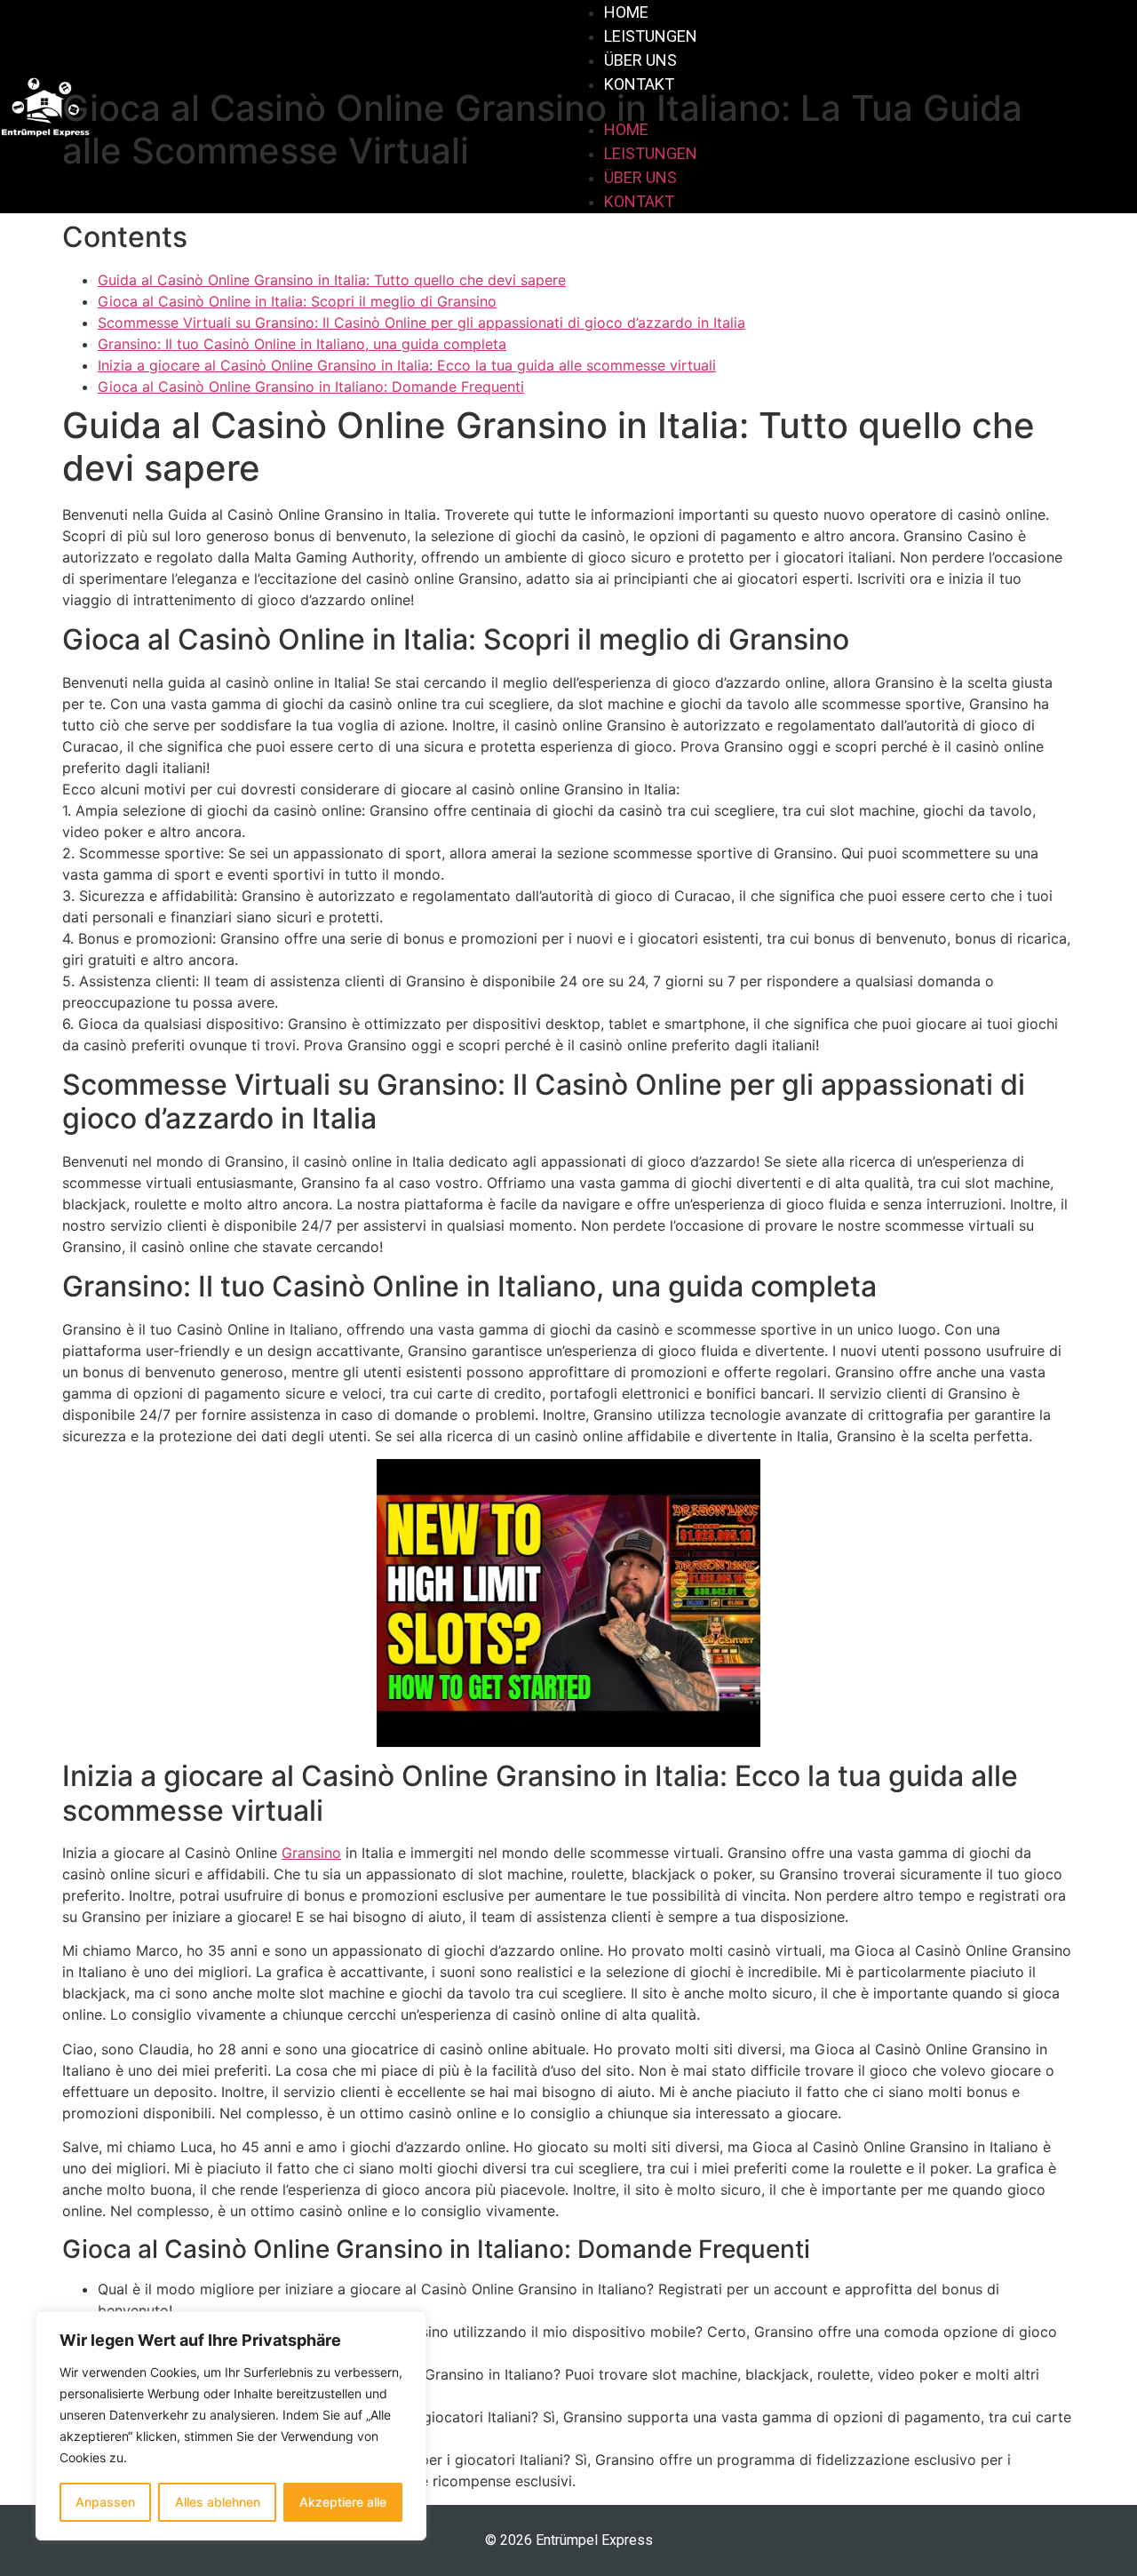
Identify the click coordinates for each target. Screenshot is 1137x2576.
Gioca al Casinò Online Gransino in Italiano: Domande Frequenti (311, 387)
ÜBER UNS (640, 60)
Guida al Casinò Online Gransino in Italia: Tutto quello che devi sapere (332, 280)
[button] (853, 107)
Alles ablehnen (218, 2502)
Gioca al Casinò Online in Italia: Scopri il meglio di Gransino (297, 301)
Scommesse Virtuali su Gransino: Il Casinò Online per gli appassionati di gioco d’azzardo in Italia (421, 323)
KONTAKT (639, 84)
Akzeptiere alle (343, 2502)
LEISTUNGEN (651, 36)
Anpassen (105, 2502)
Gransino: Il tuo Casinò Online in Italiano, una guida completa (302, 344)
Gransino (311, 1853)
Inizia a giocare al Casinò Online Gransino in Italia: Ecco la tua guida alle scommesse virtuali (407, 365)
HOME (626, 12)
